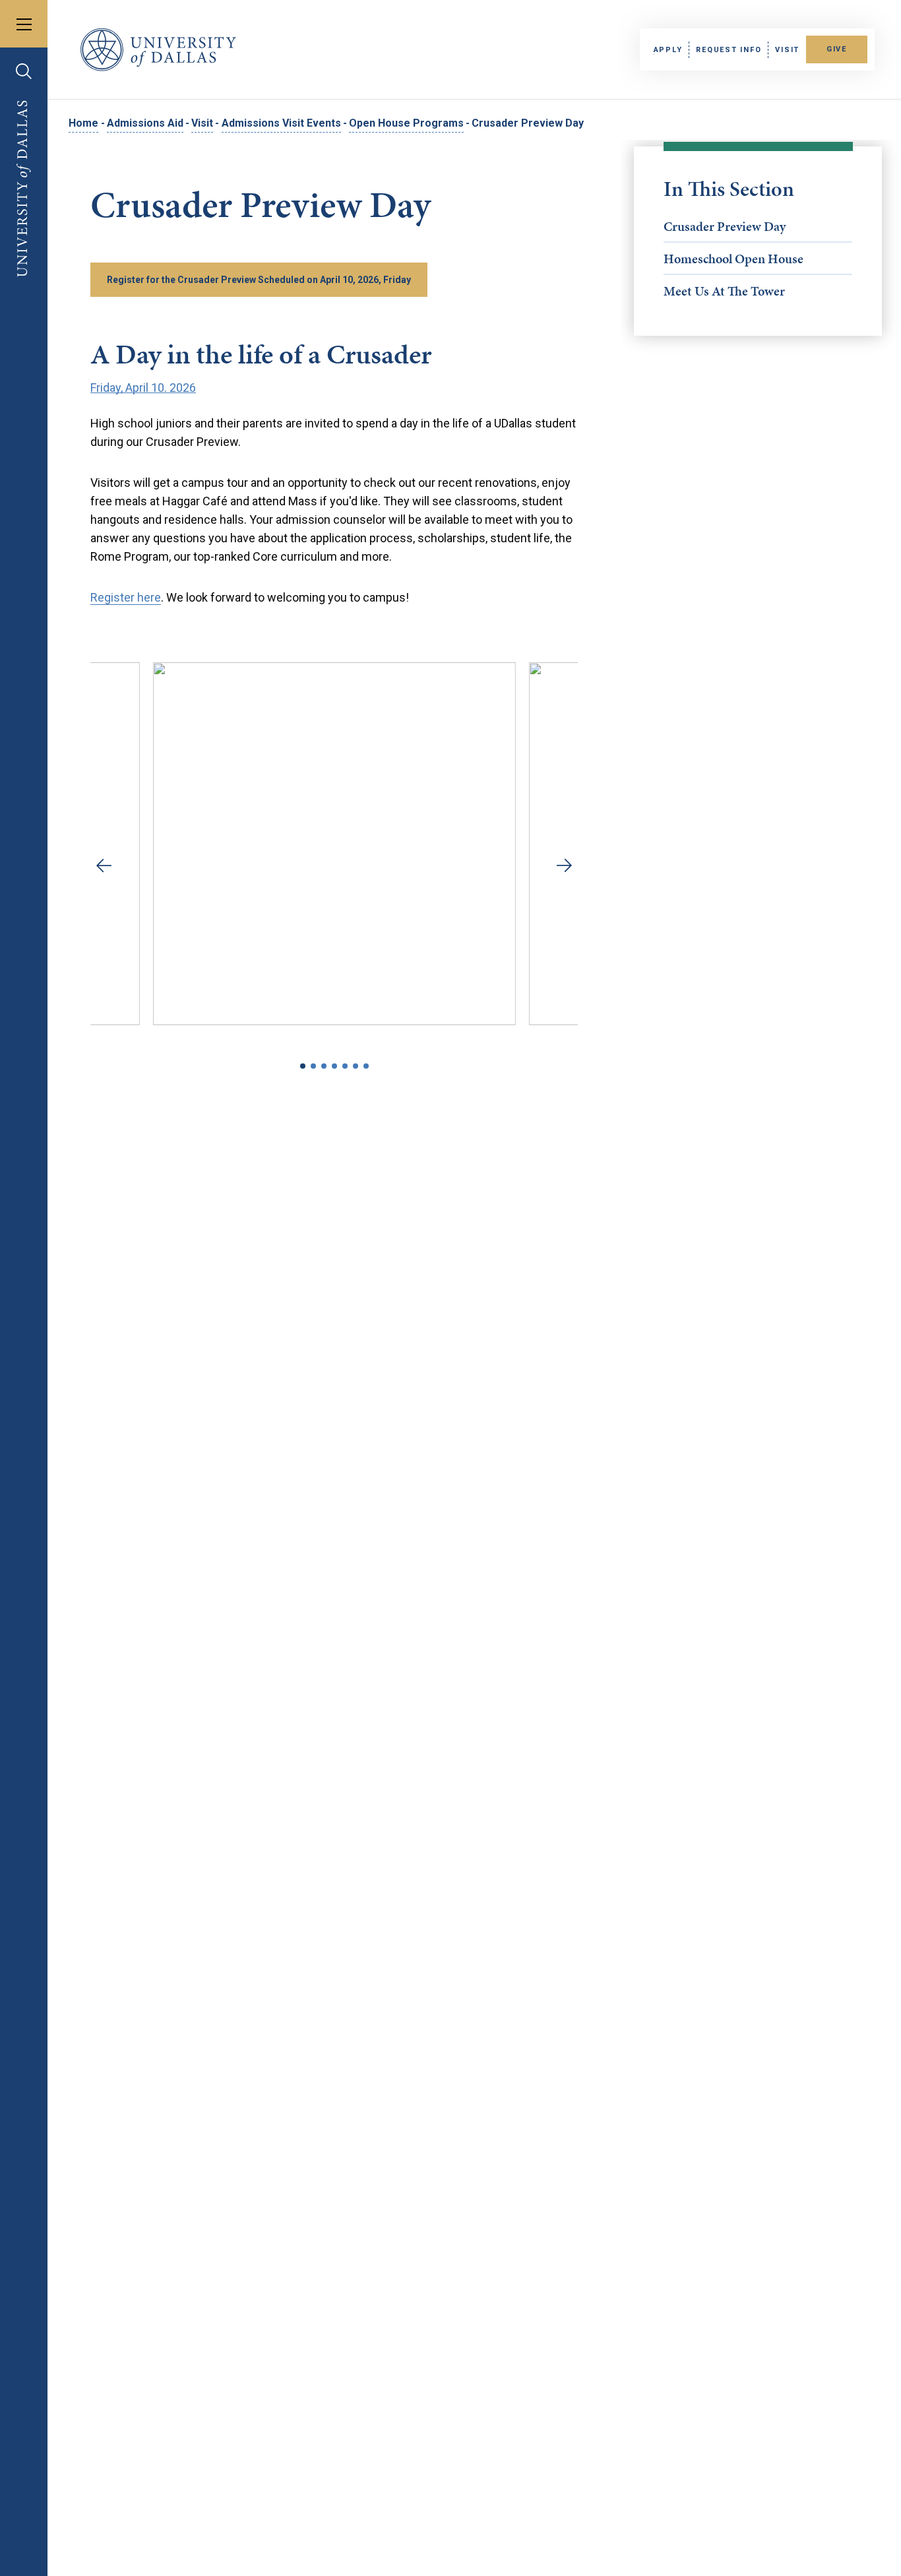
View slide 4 (334, 1066)
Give (837, 49)
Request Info (729, 50)
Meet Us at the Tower (724, 291)
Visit (787, 50)
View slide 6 (356, 1066)
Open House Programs (406, 123)
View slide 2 (313, 1066)
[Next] (561, 865)
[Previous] (107, 865)
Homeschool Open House (733, 259)
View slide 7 (366, 1066)
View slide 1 (303, 1066)
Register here (126, 597)
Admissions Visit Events (281, 123)
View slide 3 (324, 1066)
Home (83, 123)
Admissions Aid (145, 123)
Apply (668, 50)
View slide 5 (345, 1066)
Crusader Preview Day (725, 226)
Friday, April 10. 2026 (143, 388)
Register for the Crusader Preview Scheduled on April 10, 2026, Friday (259, 280)
